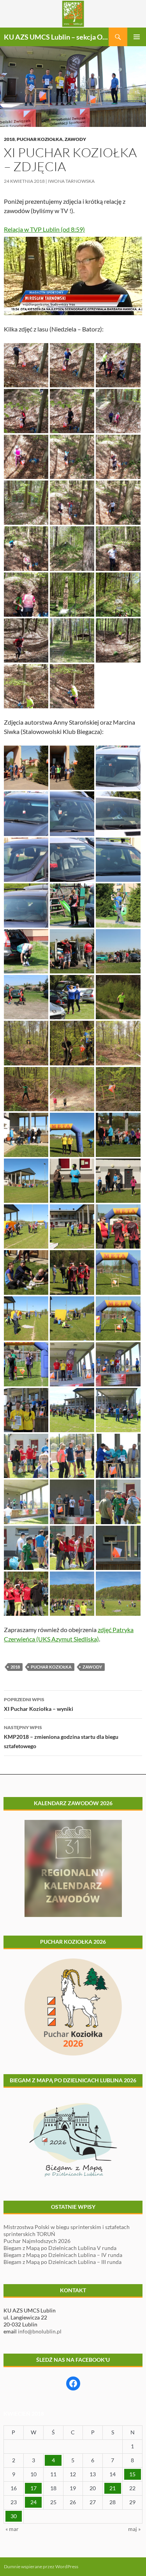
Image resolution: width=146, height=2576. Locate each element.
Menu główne (137, 37)
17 (33, 2488)
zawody (92, 1667)
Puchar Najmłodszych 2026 (37, 2241)
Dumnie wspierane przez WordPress (41, 2566)
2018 (9, 139)
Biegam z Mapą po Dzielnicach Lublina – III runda (62, 2262)
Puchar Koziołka (40, 139)
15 (132, 2474)
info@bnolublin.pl (40, 2331)
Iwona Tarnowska (71, 181)
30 (14, 2516)
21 (113, 2488)
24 (33, 2502)
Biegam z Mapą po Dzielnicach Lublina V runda (60, 2248)
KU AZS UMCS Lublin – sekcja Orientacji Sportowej (56, 37)
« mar (12, 2529)
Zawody (75, 139)
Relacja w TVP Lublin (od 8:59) (44, 229)
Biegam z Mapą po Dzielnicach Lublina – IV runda (63, 2255)
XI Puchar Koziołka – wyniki (39, 1704)
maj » (134, 2529)
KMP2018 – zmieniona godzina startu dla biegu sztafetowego (61, 1737)
